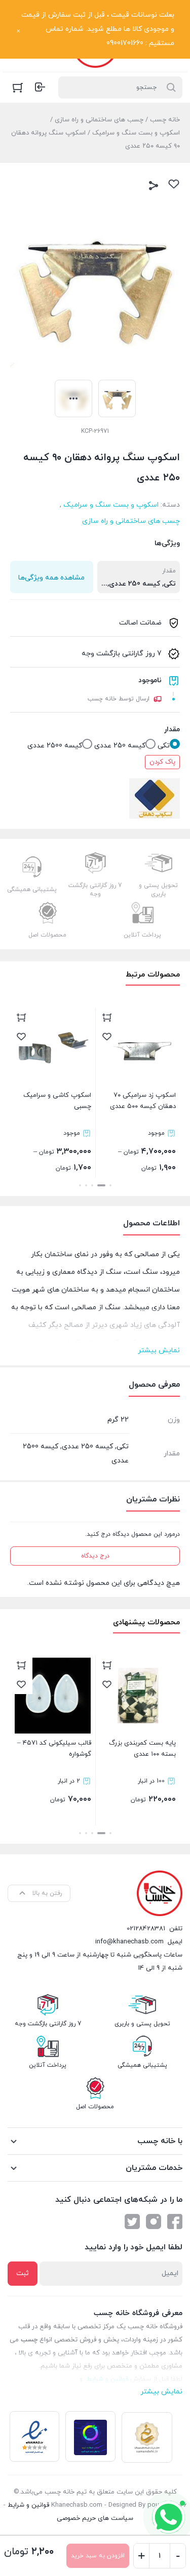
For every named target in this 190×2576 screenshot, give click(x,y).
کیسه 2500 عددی (55, 746)
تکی (164, 746)
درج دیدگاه (95, 1556)
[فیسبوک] (175, 2222)
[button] (110, 1185)
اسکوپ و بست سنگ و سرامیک (136, 133)
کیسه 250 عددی (120, 746)
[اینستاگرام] (154, 2222)
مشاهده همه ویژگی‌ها (51, 578)
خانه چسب (165, 120)
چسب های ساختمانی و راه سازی (99, 120)
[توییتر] (132, 2222)
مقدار (172, 729)
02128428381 (146, 1929)
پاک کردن (162, 762)
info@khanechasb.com (129, 1942)
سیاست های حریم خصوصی (95, 2518)
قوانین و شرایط (28, 2505)
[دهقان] (155, 798)
